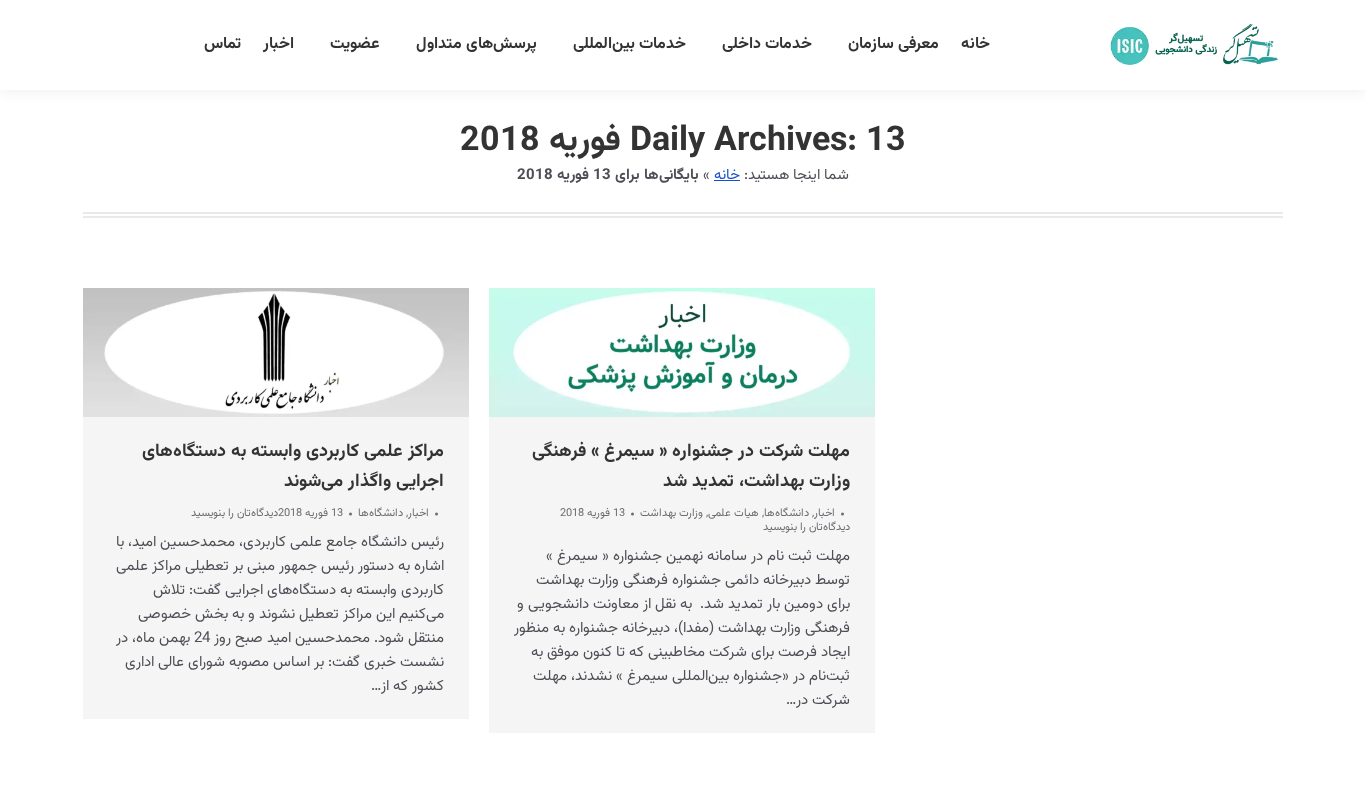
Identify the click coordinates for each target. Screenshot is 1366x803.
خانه (727, 175)
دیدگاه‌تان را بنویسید (234, 514)
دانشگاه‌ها (380, 513)
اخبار (418, 513)
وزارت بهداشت (671, 513)
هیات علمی (733, 513)
